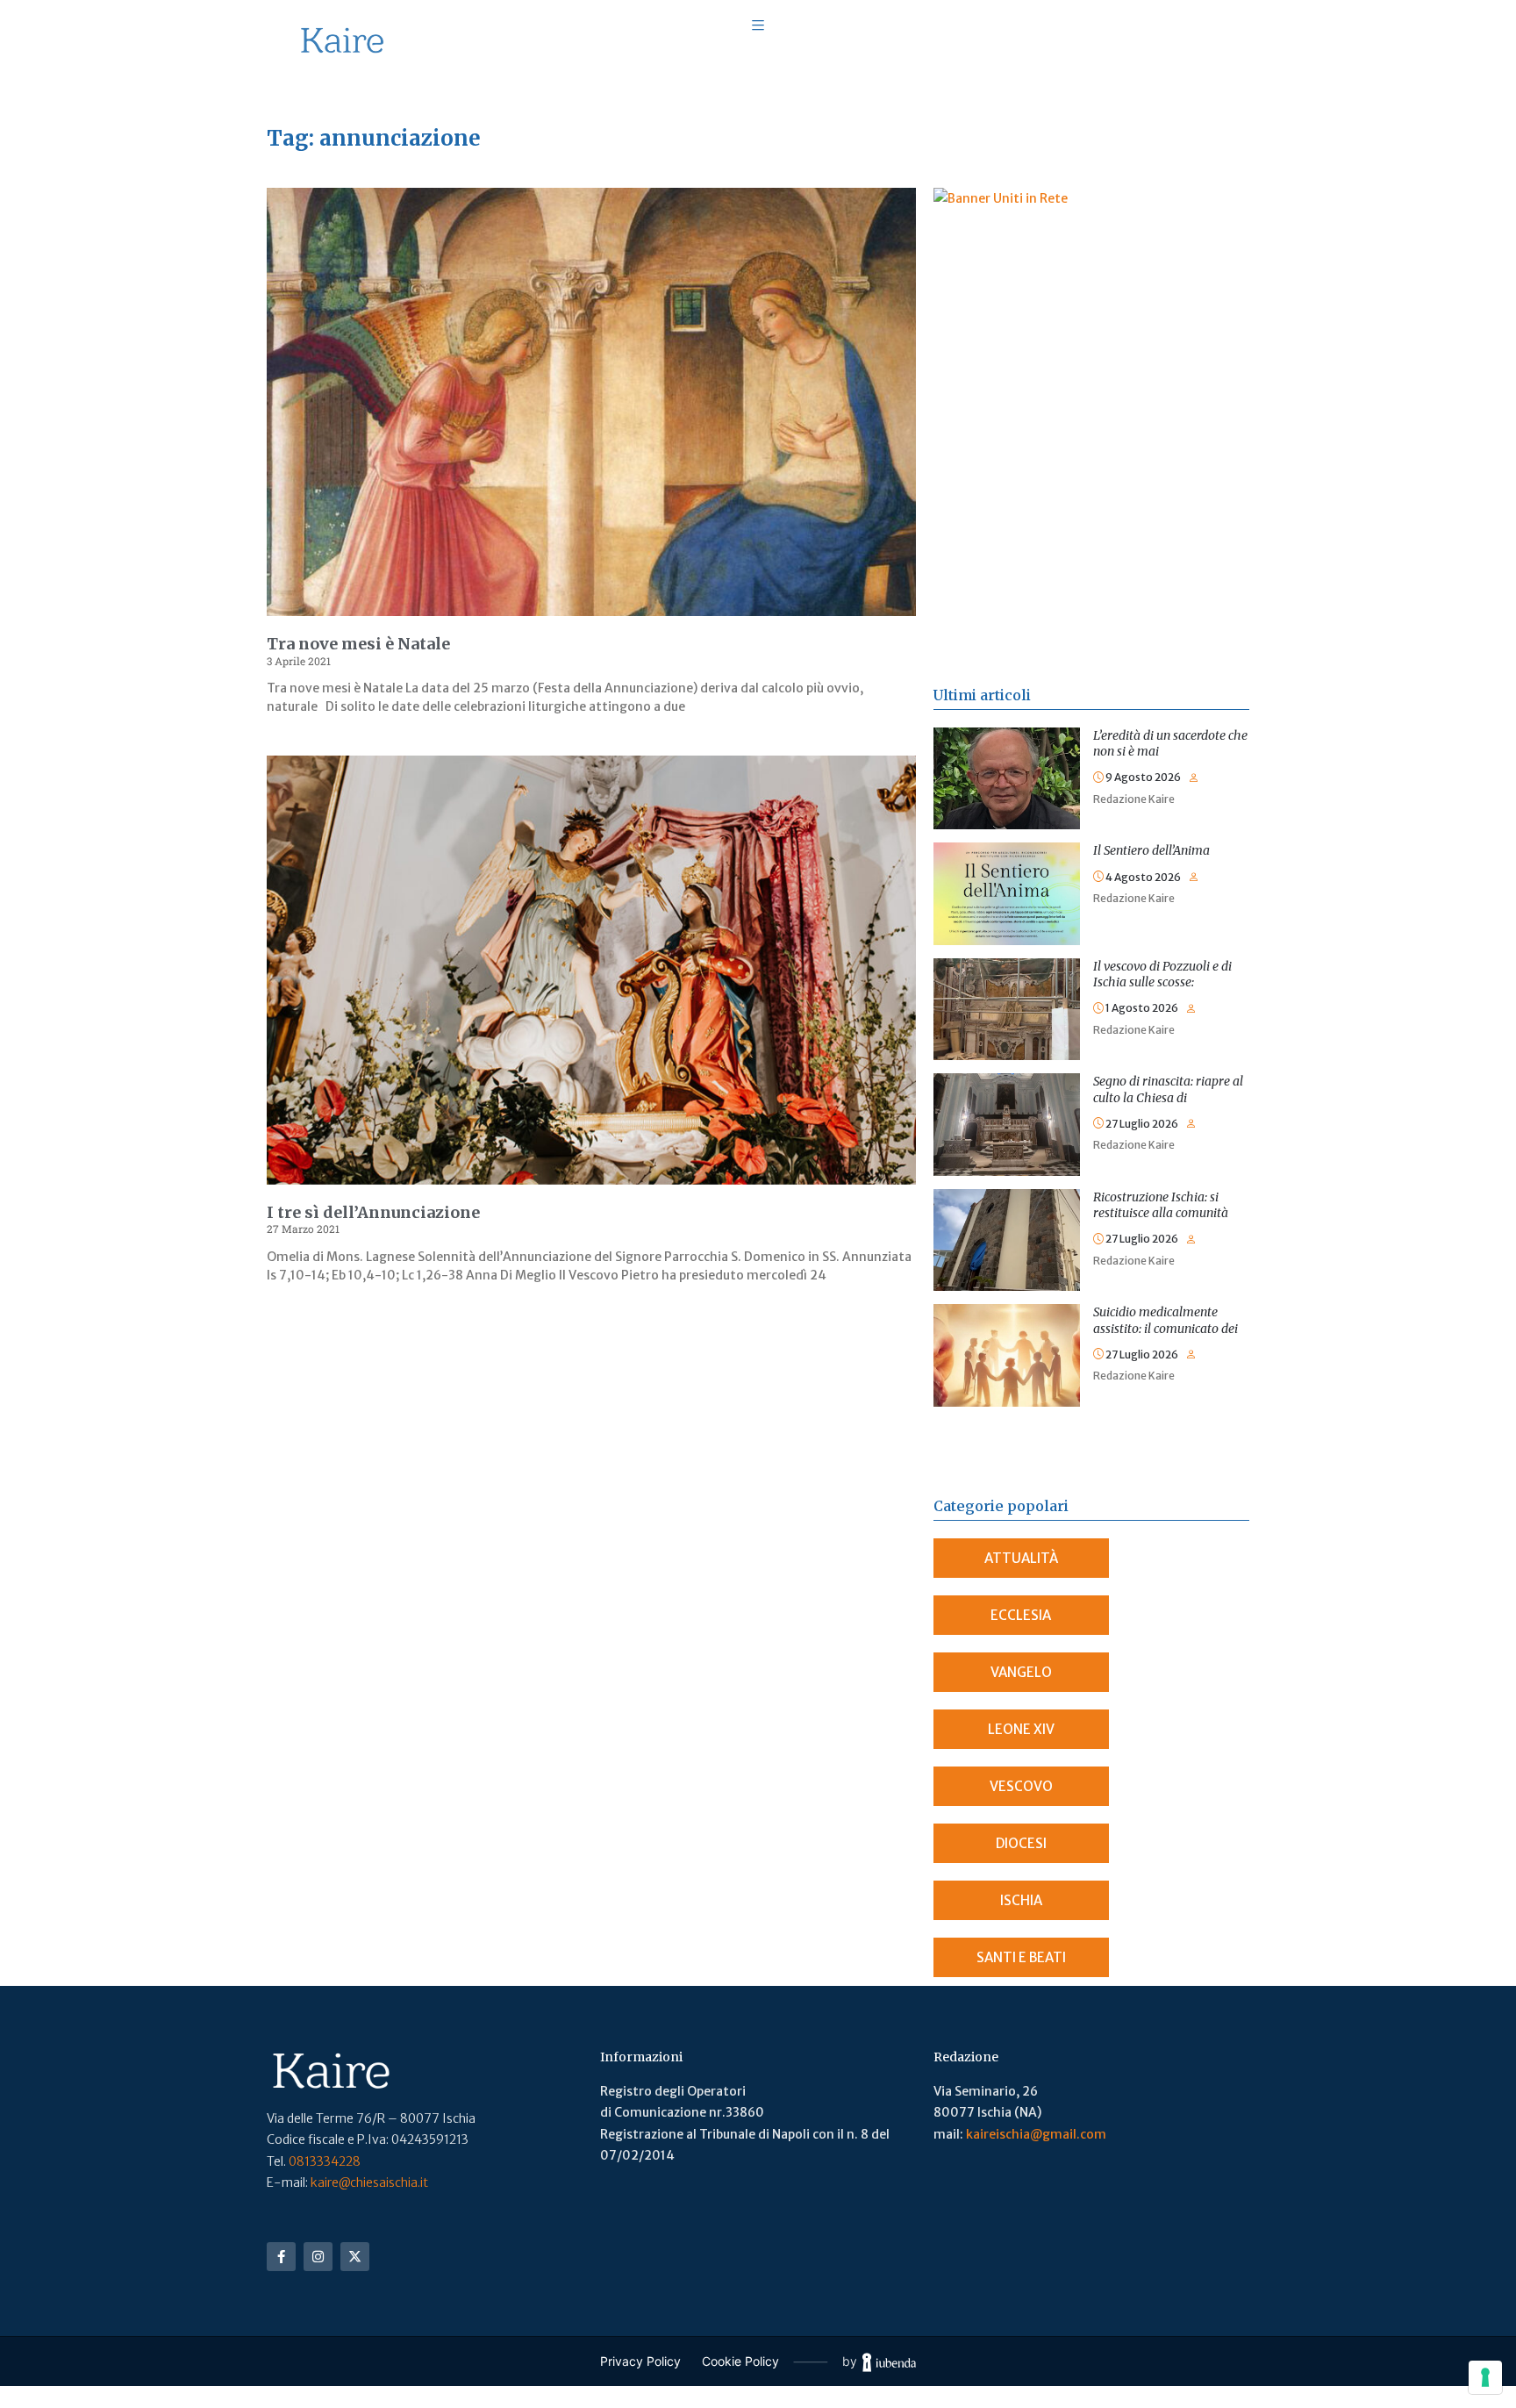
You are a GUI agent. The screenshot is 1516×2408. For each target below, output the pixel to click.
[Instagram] (318, 2257)
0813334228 (325, 2161)
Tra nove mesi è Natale (358, 644)
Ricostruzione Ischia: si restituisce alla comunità (1161, 1205)
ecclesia (1021, 1615)
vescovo (1021, 1786)
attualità (1021, 1558)
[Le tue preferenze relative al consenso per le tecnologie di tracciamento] (1485, 2377)
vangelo (1021, 1672)
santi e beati (1021, 1957)
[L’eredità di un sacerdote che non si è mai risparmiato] (1007, 738)
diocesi (1021, 1843)
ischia (1021, 1900)
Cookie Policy (740, 2361)
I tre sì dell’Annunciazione (373, 1212)
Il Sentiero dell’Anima (1151, 850)
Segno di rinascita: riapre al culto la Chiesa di (1168, 1089)
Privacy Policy (640, 2361)
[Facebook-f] (281, 2257)
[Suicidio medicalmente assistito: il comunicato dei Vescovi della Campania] (1007, 1315)
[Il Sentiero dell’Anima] (1007, 853)
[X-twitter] (355, 2257)
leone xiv (1021, 1729)
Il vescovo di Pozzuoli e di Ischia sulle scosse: (1162, 974)
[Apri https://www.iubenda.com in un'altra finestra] (889, 2362)
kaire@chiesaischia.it (369, 2182)
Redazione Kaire (1134, 799)
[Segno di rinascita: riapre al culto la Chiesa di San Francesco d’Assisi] (1007, 1084)
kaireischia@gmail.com (1036, 2134)
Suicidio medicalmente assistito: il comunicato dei (1166, 1320)
